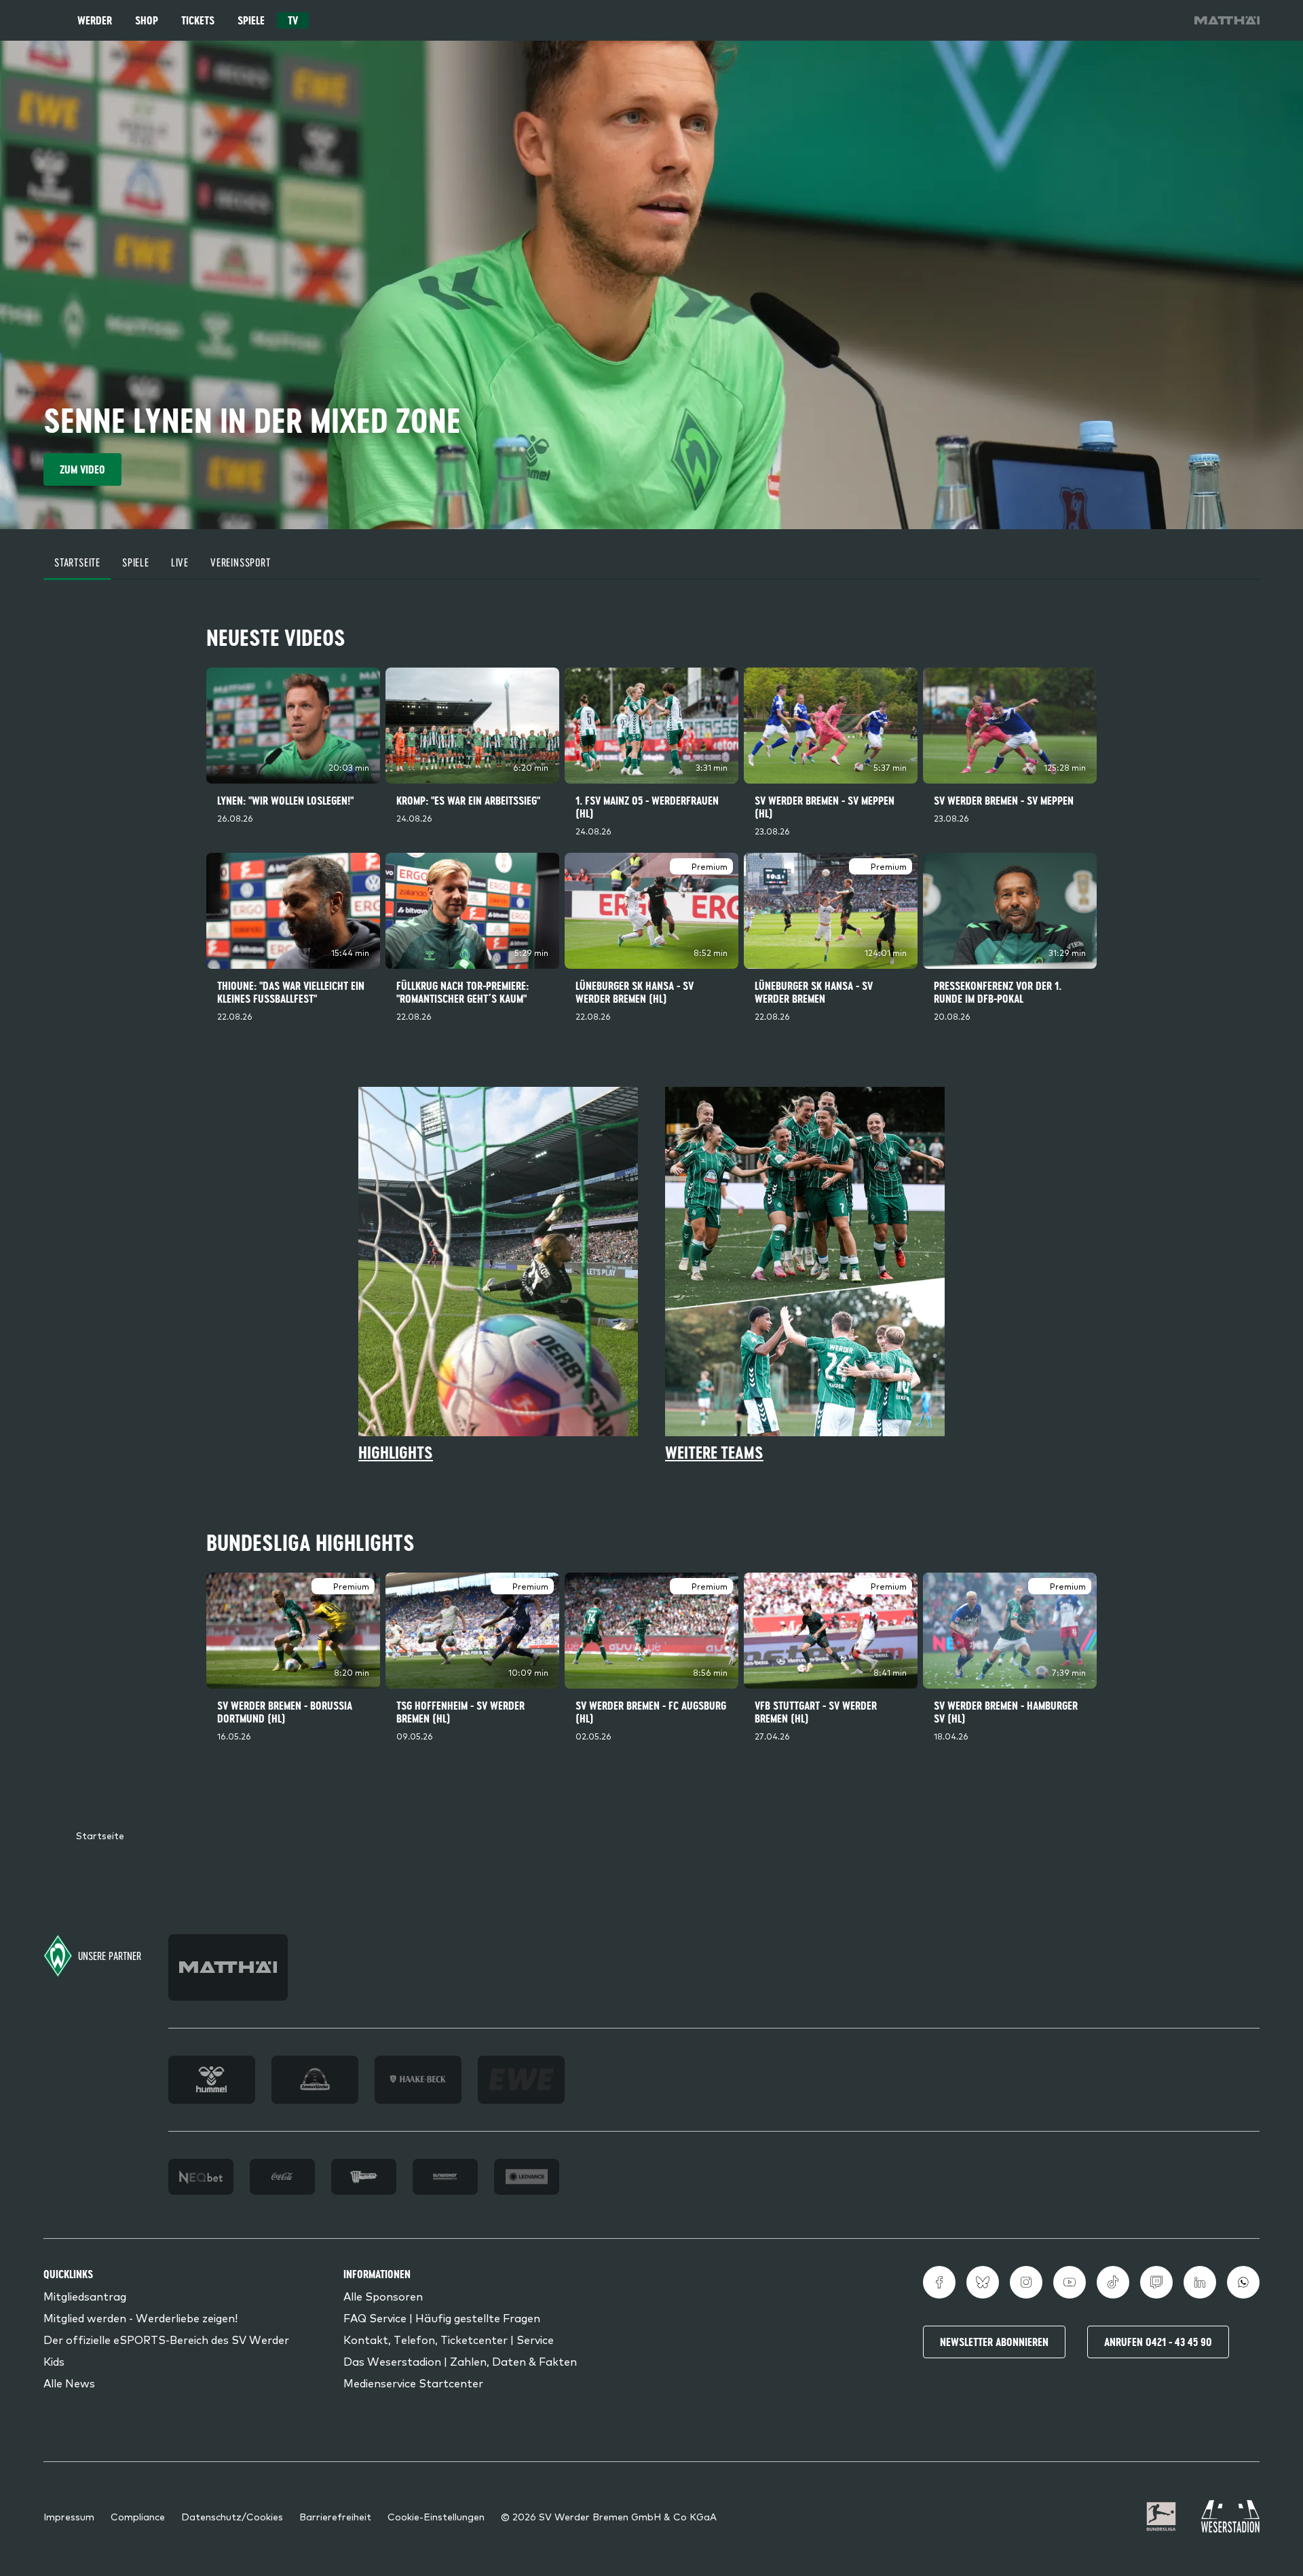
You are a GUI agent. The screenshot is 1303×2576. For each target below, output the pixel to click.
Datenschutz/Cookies (232, 2516)
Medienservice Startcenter (413, 2383)
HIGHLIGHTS (396, 1453)
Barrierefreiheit (335, 2516)
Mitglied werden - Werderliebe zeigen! (140, 2318)
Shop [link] (147, 20)
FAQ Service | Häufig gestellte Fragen (442, 2318)
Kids (54, 2361)
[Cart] (1129, 20)
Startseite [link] (100, 1835)
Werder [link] (95, 20)
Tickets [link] (198, 20)
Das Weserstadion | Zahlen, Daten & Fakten (460, 2361)
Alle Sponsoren (383, 2296)
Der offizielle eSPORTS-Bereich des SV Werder (166, 2339)
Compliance (138, 2516)
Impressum (69, 2516)
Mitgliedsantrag (85, 2296)
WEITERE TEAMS (714, 1453)
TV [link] (293, 20)
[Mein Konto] (1167, 20)
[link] (1227, 20)
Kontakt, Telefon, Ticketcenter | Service (449, 2339)
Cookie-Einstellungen (436, 2516)
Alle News (69, 2383)
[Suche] (1091, 20)
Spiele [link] (251, 20)
